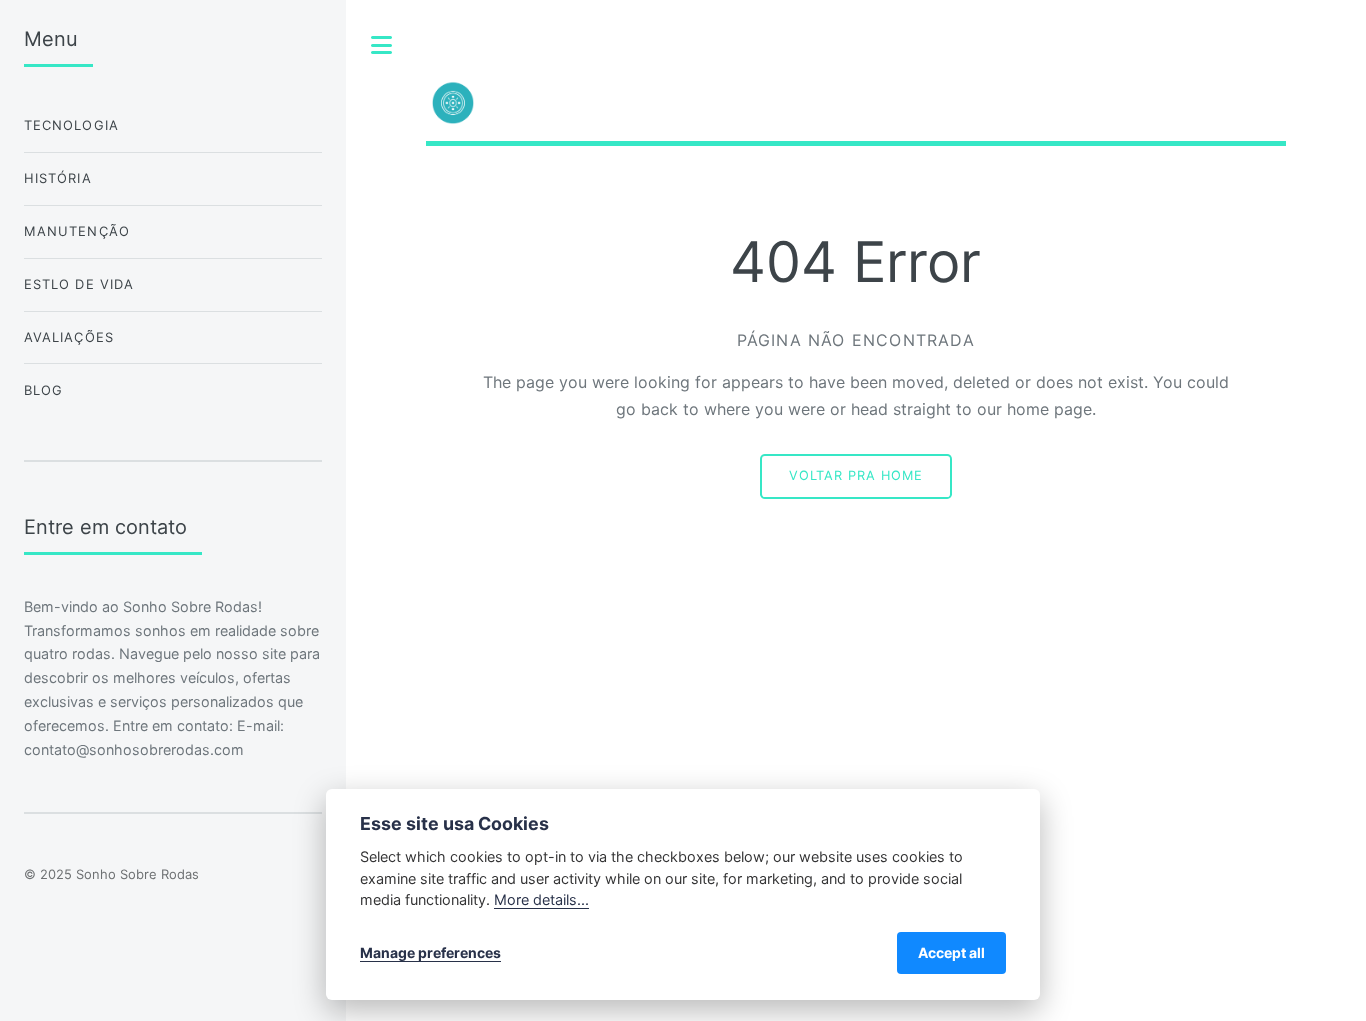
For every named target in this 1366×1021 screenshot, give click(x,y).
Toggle (382, 45)
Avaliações (69, 337)
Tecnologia (71, 125)
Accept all (951, 952)
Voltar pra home (856, 475)
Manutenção (77, 231)
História (58, 178)
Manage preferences (430, 952)
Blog (43, 390)
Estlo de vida (79, 284)
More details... (541, 899)
